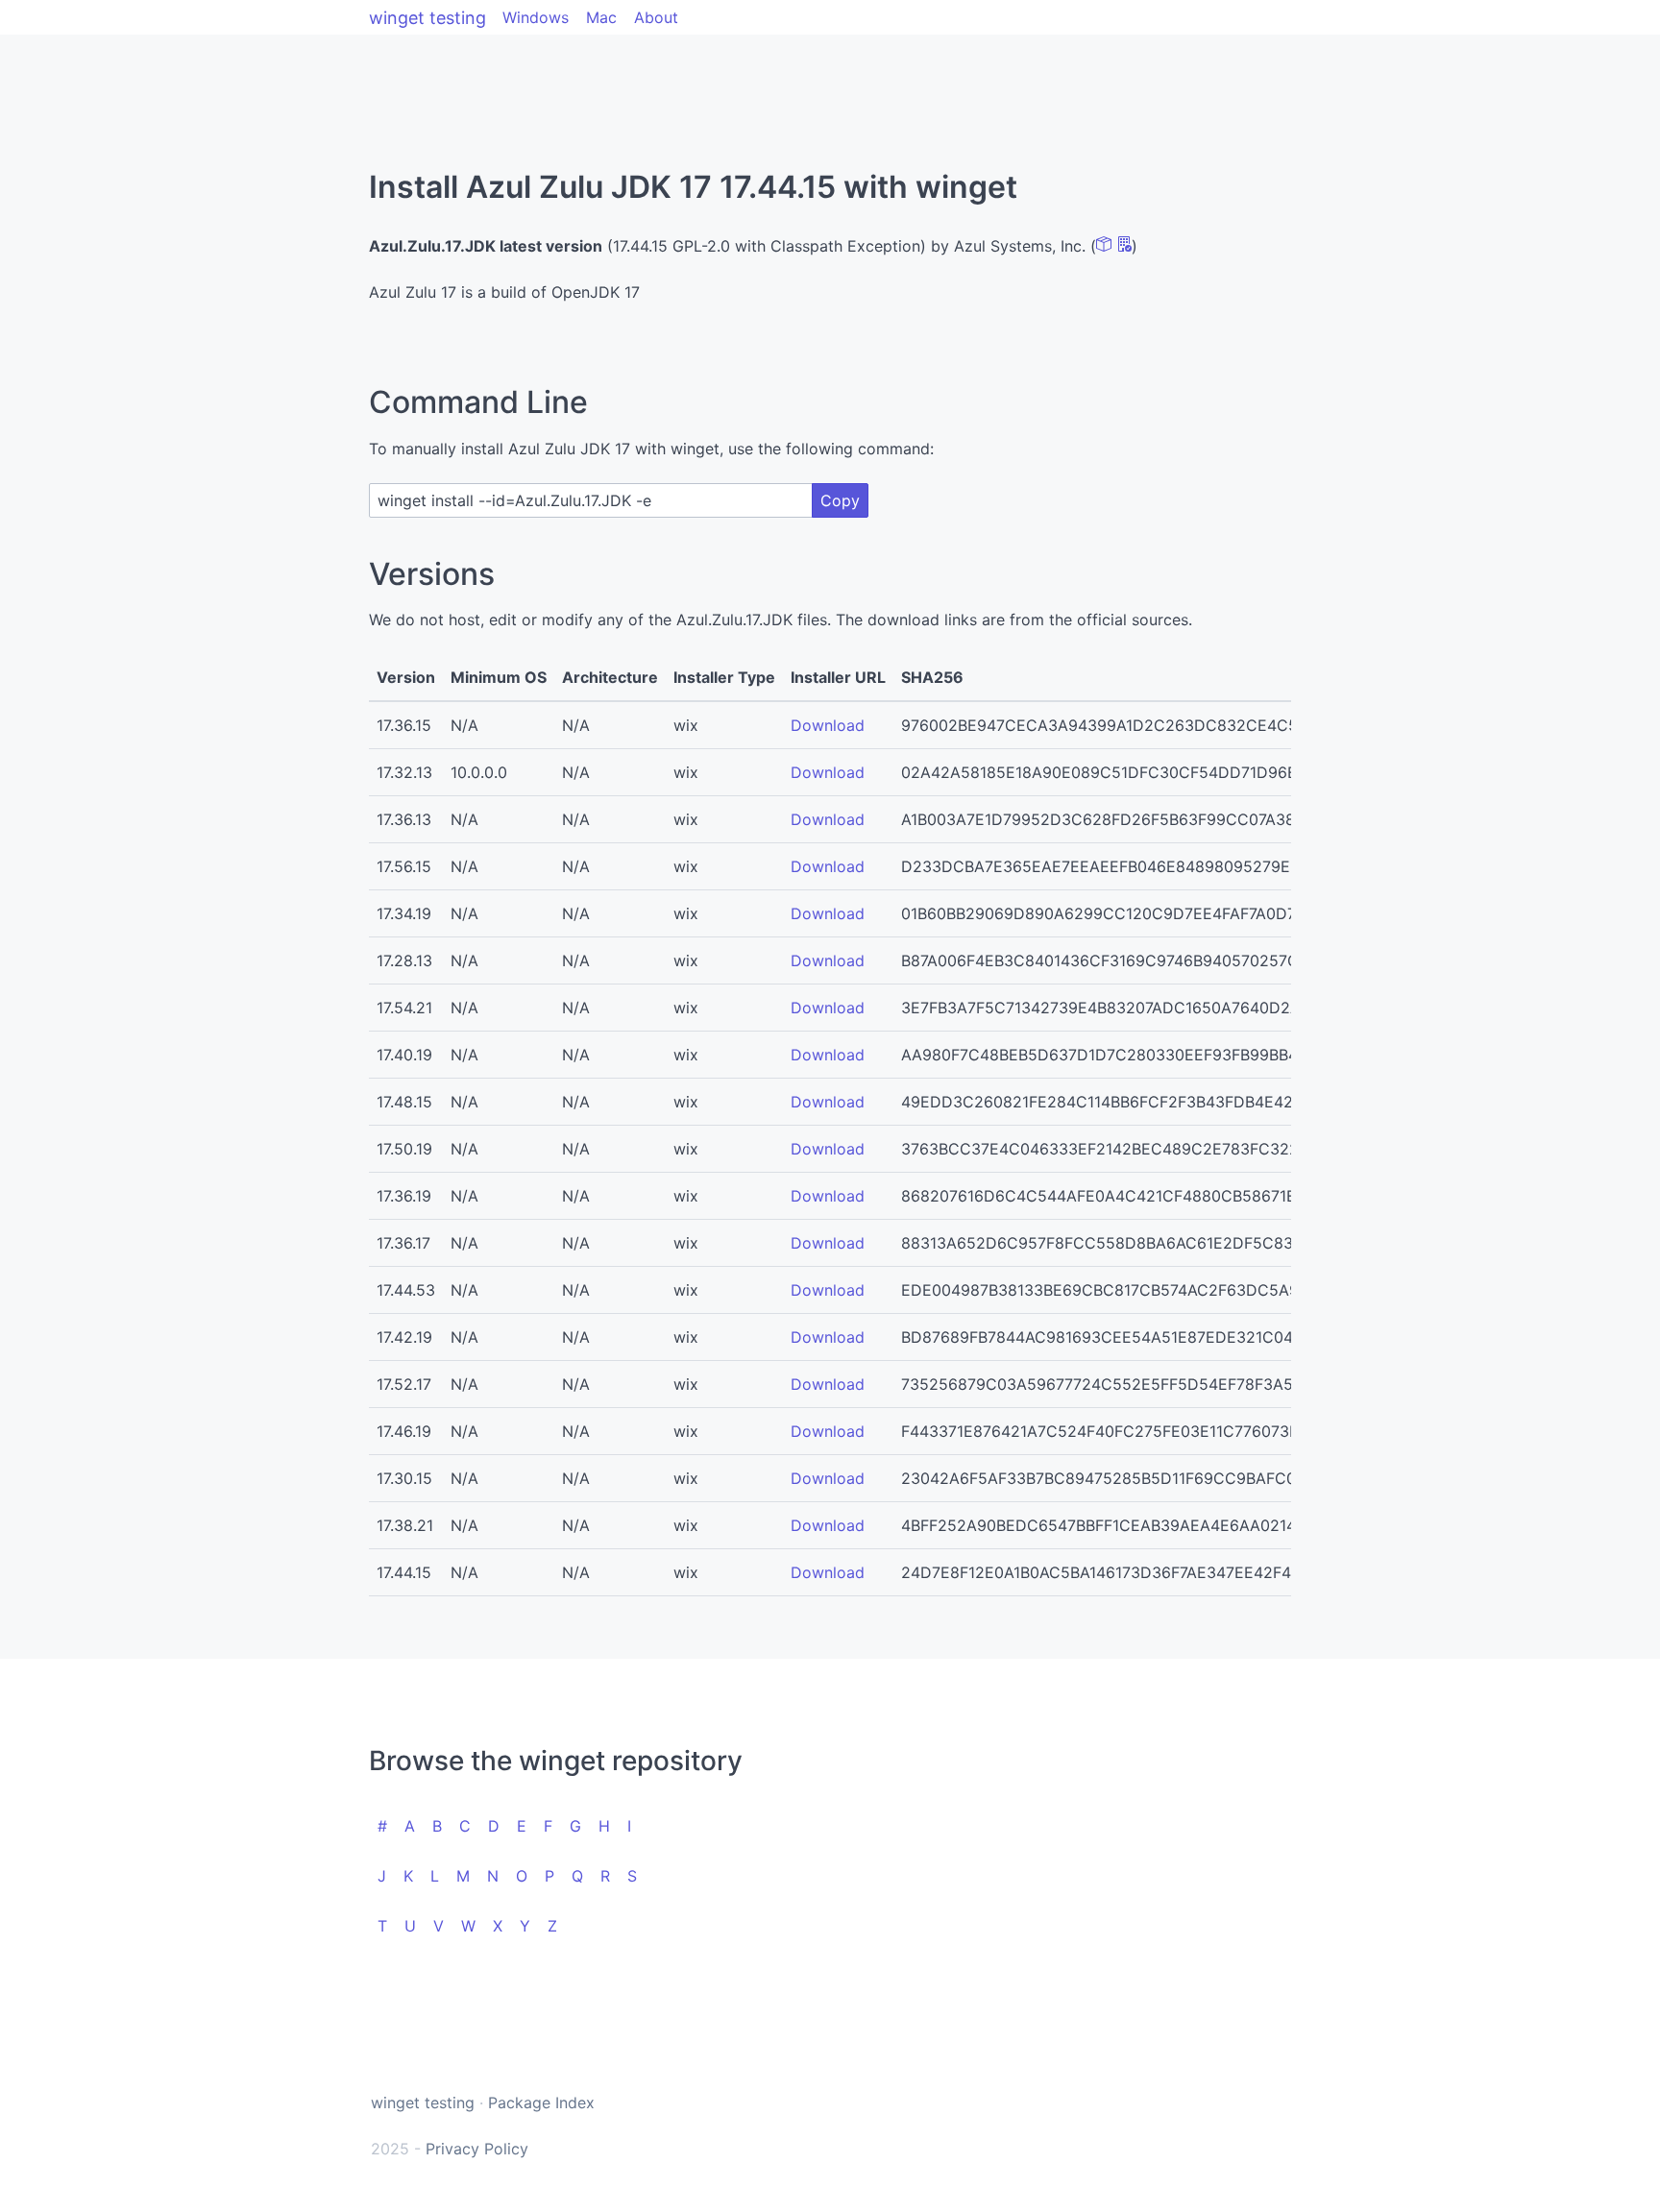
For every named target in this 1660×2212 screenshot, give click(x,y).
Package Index (541, 2103)
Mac (601, 17)
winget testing (427, 18)
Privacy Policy (477, 2149)
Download (828, 725)
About (656, 17)
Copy (840, 500)
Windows (536, 17)
